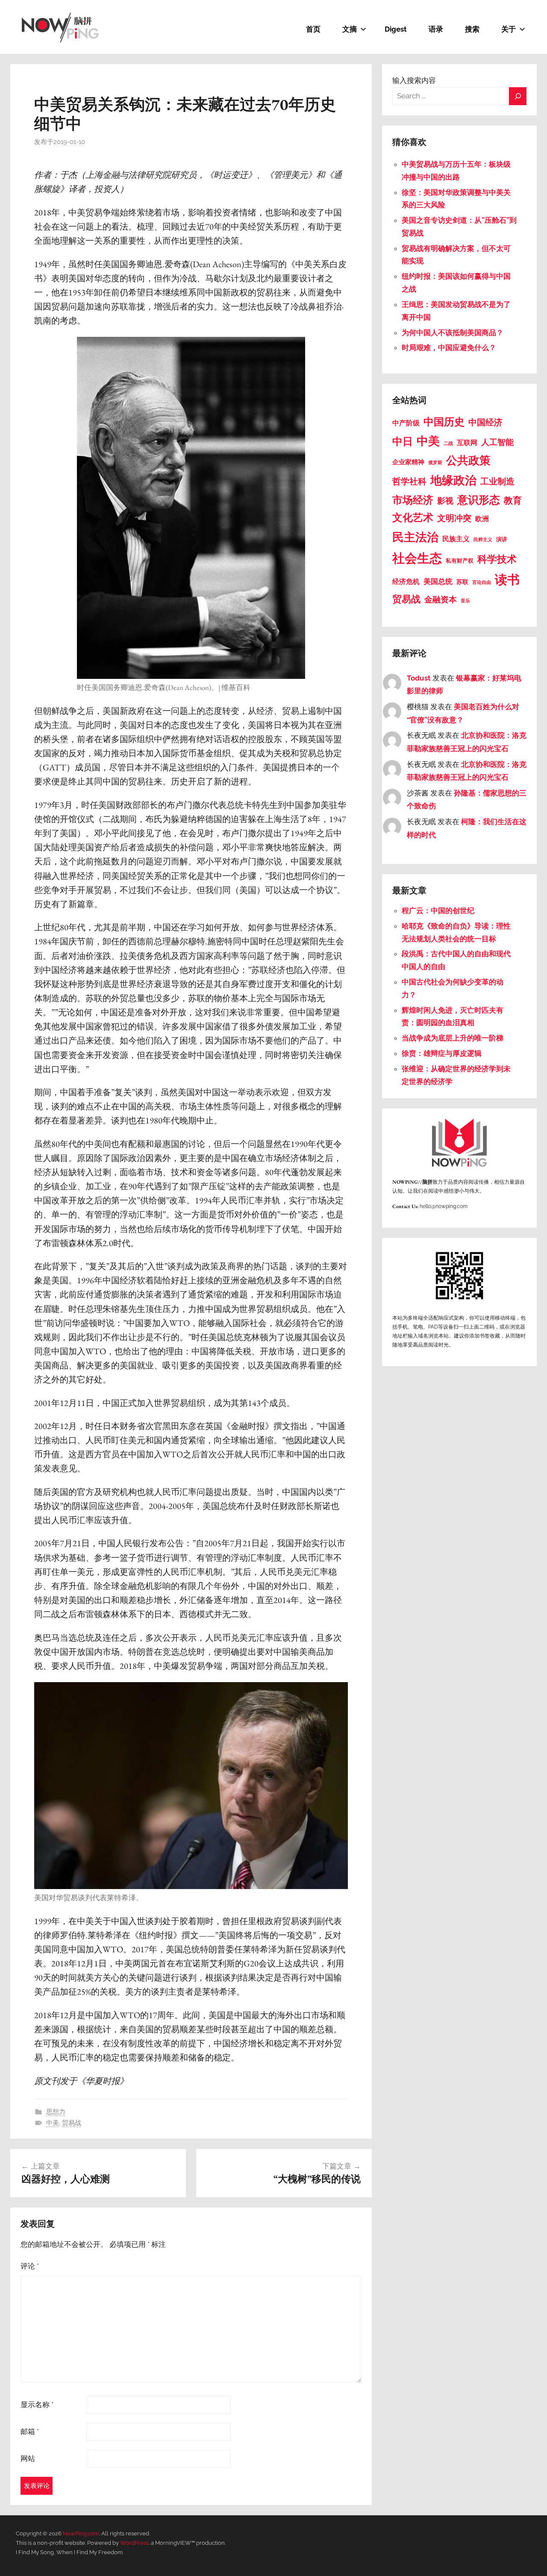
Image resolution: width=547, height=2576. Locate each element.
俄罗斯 (435, 463)
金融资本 (441, 599)
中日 (403, 441)
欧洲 (482, 519)
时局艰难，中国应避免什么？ (449, 348)
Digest (396, 29)
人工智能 (497, 442)
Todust (419, 678)
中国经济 (485, 423)
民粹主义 (483, 540)
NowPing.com (81, 2533)
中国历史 (444, 422)
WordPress (134, 2543)
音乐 (465, 601)
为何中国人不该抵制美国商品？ (453, 333)
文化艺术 (413, 518)
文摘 (350, 29)
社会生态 (417, 558)
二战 (448, 443)
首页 (313, 29)
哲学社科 (409, 481)
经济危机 (406, 582)
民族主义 (456, 539)
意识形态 (479, 500)
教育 (513, 501)
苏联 (462, 582)
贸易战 (72, 2123)
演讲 (502, 539)
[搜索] (518, 96)
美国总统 (438, 581)
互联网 (467, 443)
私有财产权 (460, 561)
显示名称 (37, 2405)
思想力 (56, 2112)
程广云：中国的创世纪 (438, 911)
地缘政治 (453, 480)
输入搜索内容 (414, 80)
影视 (445, 501)
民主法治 (415, 537)
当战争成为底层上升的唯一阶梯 (453, 1038)
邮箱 (30, 2432)
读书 (507, 580)
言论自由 (482, 582)
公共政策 (468, 460)
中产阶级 (406, 423)
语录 (436, 29)
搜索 (472, 29)
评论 (30, 2266)
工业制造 (497, 481)
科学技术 (497, 559)
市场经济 (413, 500)
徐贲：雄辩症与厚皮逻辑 (443, 1053)
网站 (28, 2458)
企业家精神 (408, 462)
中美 (53, 2123)
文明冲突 (454, 518)
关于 (509, 29)
